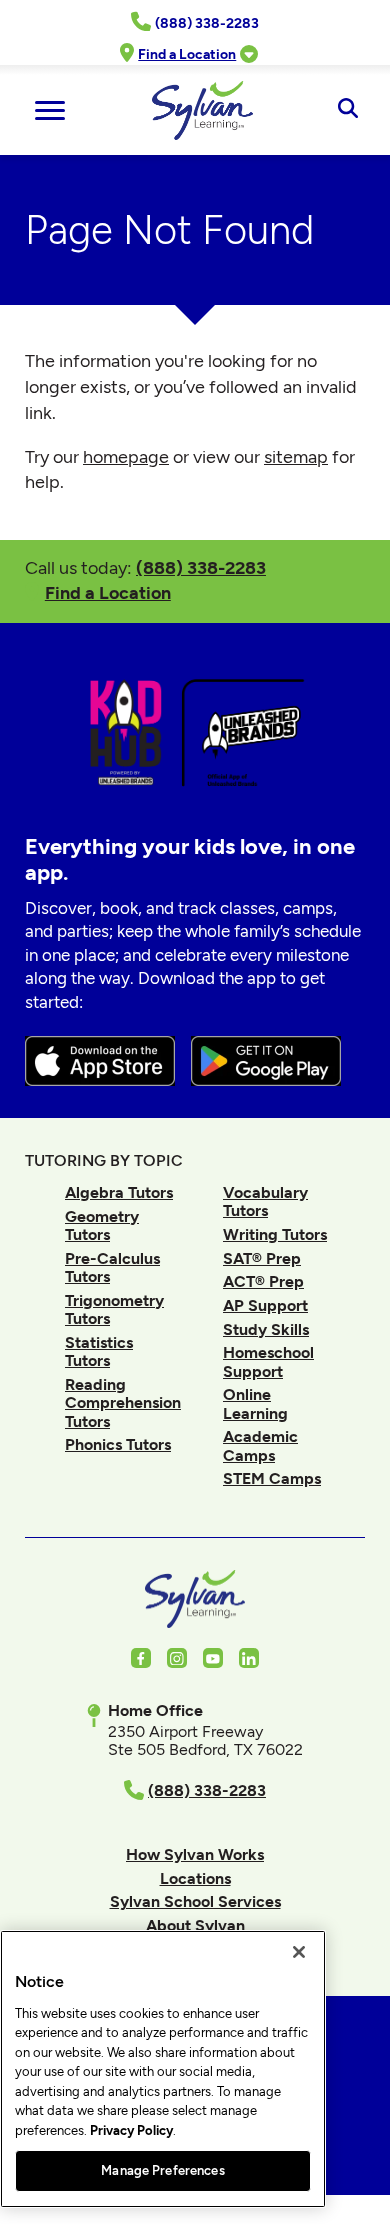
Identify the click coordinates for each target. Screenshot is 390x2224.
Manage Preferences (162, 2170)
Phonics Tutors (118, 1444)
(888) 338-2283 (201, 567)
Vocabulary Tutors (265, 1201)
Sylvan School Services (195, 1901)
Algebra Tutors (119, 1192)
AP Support (265, 1305)
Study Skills (266, 1329)
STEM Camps (272, 1478)
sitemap (296, 457)
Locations (195, 1878)
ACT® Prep (263, 1281)
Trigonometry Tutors (114, 1309)
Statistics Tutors (99, 1351)
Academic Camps (260, 1445)
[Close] (299, 1952)
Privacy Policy (131, 2130)
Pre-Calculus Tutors (112, 1267)
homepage (126, 457)
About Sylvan (195, 1925)
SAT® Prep (262, 1258)
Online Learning (255, 1403)
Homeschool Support (268, 1361)
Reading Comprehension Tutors (123, 1403)
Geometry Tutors (102, 1225)
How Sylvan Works (195, 1854)
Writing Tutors (275, 1234)
